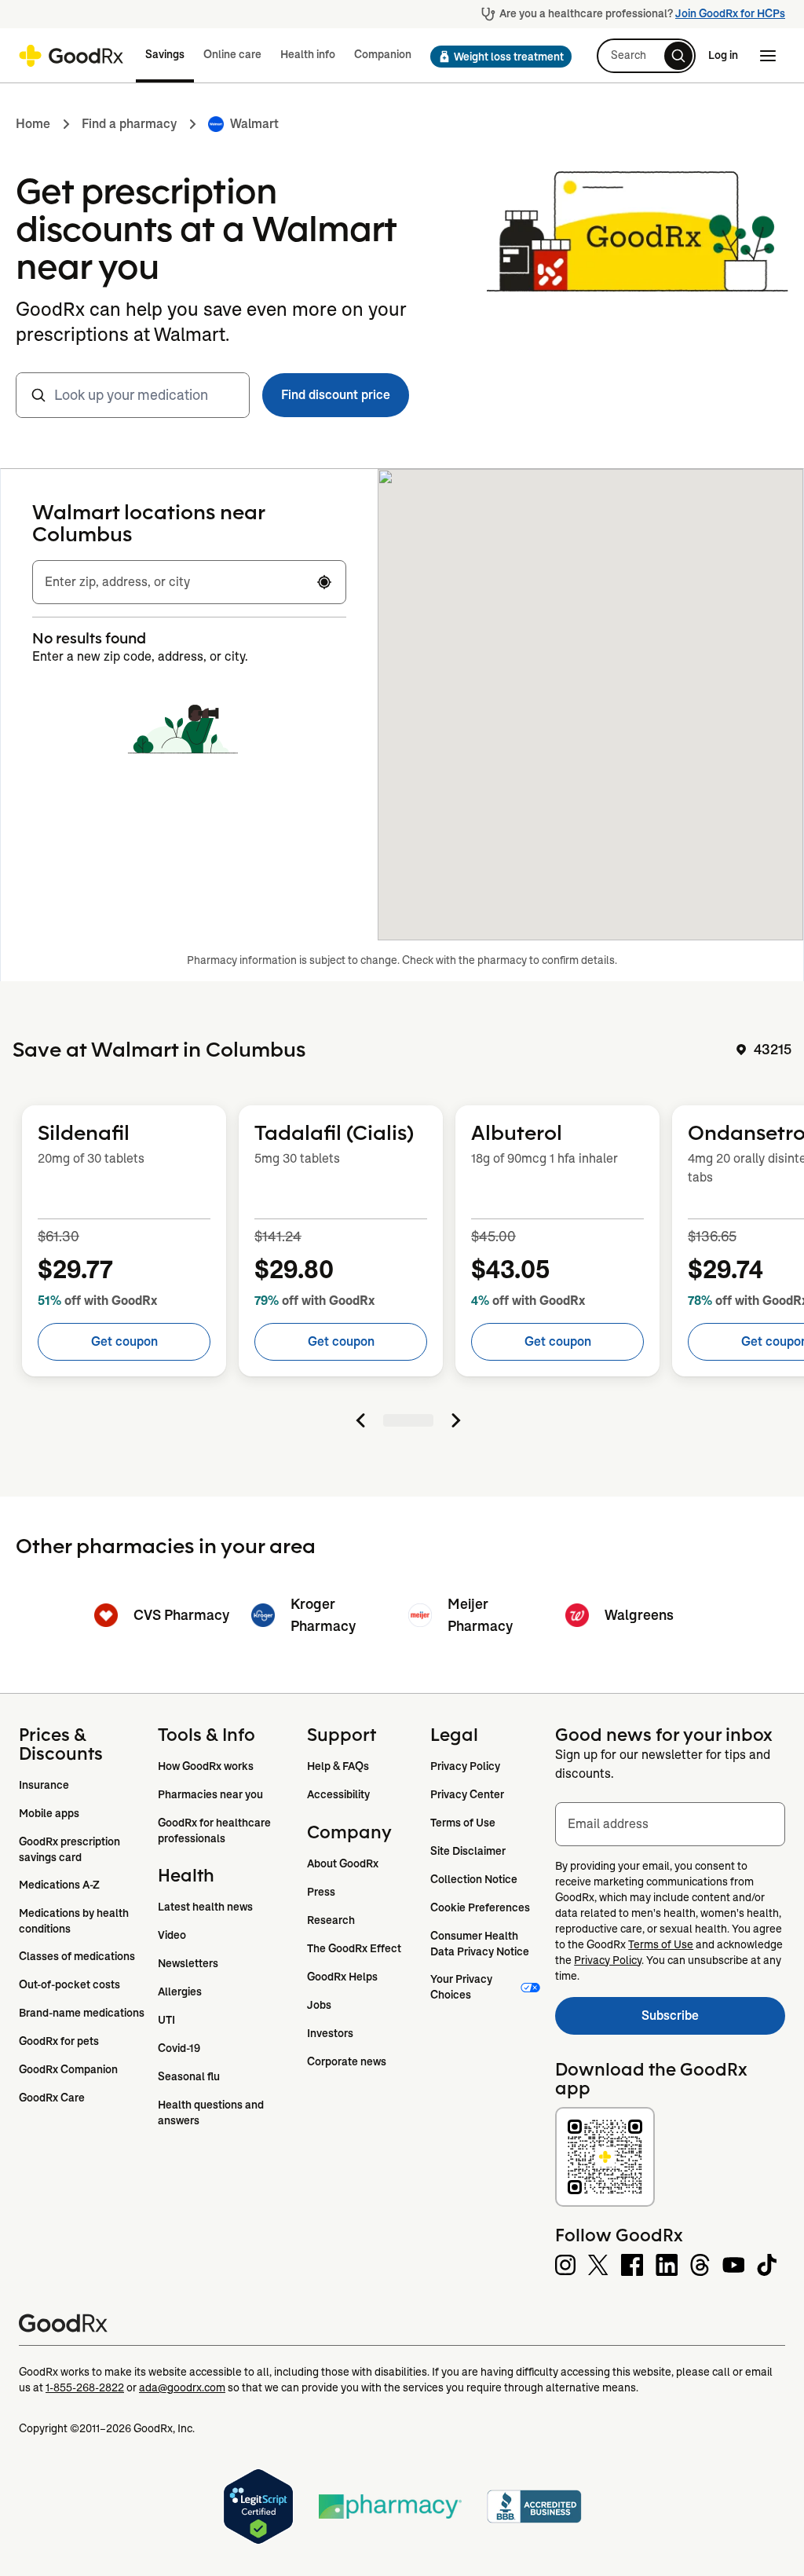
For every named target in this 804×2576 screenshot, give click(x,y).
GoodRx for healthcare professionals (216, 1830)
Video (172, 1935)
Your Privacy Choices (462, 1987)
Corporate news (347, 2061)
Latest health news (205, 1907)
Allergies (180, 1992)
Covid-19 (179, 2048)
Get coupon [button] (124, 1341)
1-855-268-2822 (85, 2387)
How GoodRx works (206, 1766)
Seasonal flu (189, 2076)
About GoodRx (343, 1863)
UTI (166, 2020)
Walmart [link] (254, 124)
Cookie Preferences (480, 1907)
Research (331, 1920)
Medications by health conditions (75, 1921)
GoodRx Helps (342, 1977)
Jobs (319, 2005)
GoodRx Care (52, 2098)
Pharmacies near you (210, 1794)
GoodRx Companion (68, 2069)
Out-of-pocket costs (69, 1984)
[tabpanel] (402, 1266)
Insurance (44, 1785)
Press (321, 1892)
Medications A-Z (59, 1885)
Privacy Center (467, 1794)
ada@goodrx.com (182, 2387)
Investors (330, 2033)
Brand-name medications (82, 2013)
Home (33, 124)
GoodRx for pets (59, 2041)
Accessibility (338, 1794)
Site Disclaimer (468, 1851)
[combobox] (133, 395)
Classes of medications (77, 1956)
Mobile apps (49, 1813)
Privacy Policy (465, 1766)
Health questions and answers (212, 2112)
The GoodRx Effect (354, 1948)
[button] (496, 57)
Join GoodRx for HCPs (730, 13)
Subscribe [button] (713, 2020)
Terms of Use (463, 1823)
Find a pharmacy (129, 124)
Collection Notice (474, 1879)
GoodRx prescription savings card (71, 1849)
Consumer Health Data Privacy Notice (480, 1944)
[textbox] (189, 582)
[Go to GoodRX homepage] (71, 56)
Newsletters (188, 1963)
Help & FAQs (338, 1766)
